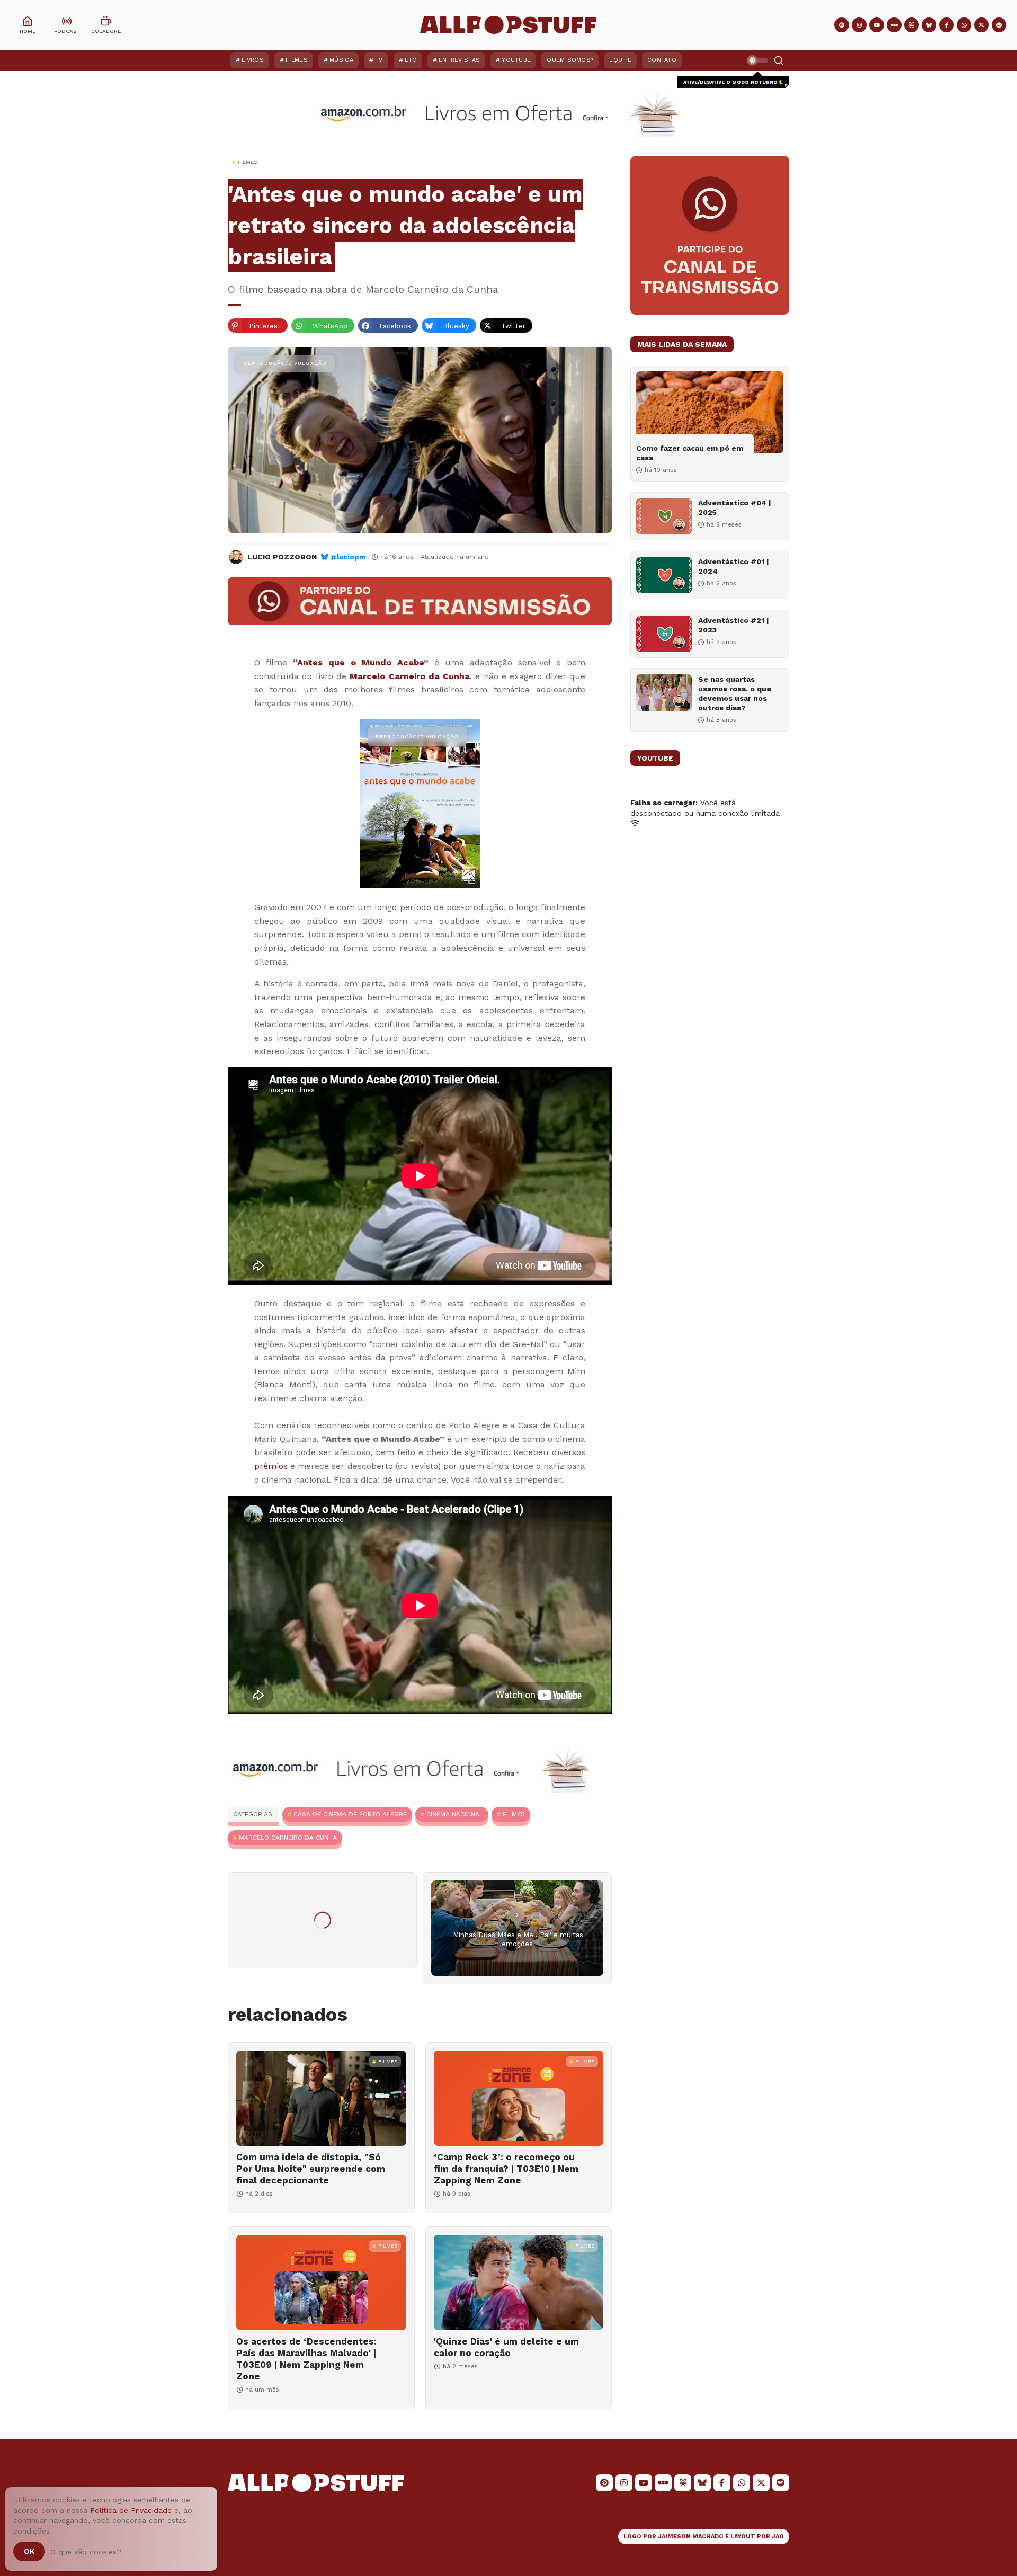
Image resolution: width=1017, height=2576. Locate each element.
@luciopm (348, 557)
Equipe (620, 60)
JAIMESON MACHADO (691, 2537)
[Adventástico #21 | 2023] (664, 634)
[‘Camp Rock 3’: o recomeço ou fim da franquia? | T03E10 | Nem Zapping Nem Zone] (519, 2098)
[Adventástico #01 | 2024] (664, 575)
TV (379, 60)
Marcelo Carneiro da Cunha (410, 676)
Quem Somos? (570, 60)
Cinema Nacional (455, 1814)
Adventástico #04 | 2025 (735, 507)
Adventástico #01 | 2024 (734, 566)
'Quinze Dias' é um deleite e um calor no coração (506, 2347)
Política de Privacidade (131, 2510)
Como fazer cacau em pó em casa (690, 453)
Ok (29, 2551)
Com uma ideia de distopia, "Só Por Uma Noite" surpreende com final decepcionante (311, 2169)
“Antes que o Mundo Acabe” (361, 662)
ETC (411, 60)
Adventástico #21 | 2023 (734, 625)
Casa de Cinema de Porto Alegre (350, 1814)
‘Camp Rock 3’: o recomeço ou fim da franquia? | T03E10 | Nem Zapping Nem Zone (506, 2169)
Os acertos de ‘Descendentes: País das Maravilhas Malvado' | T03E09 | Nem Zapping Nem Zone (306, 2359)
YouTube (516, 60)
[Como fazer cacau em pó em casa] (710, 412)
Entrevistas (459, 60)
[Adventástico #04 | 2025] (664, 516)
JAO (778, 2537)
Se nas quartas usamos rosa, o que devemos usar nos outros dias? (735, 694)
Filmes (297, 60)
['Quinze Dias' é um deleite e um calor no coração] (519, 2283)
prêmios (271, 1466)
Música (341, 60)
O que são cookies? (86, 2552)
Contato (662, 60)
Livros (253, 60)
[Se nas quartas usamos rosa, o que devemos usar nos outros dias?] (664, 693)
